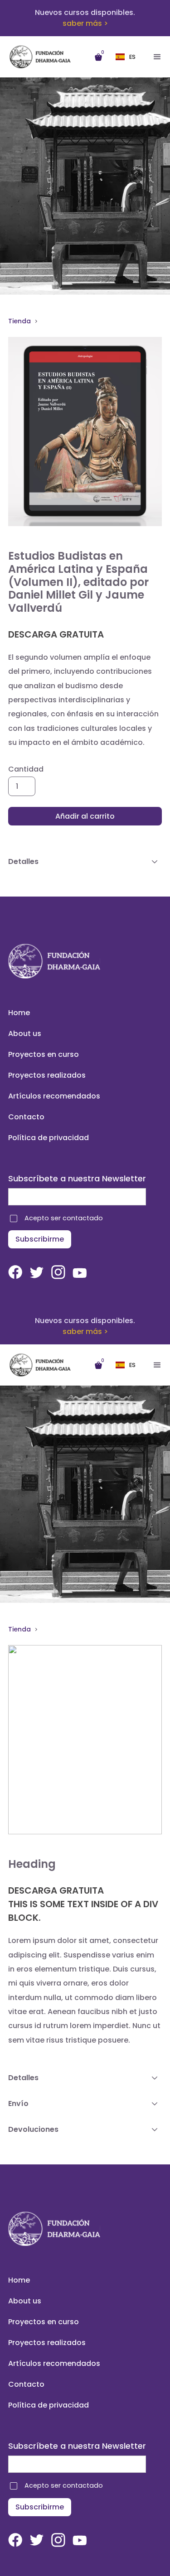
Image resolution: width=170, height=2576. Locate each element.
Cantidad (26, 769)
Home (19, 1013)
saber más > (85, 23)
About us (25, 1034)
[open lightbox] (85, 432)
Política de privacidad (49, 1138)
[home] (47, 57)
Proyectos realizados (47, 1075)
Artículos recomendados (54, 1096)
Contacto (26, 1117)
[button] (128, 57)
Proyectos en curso (44, 1054)
